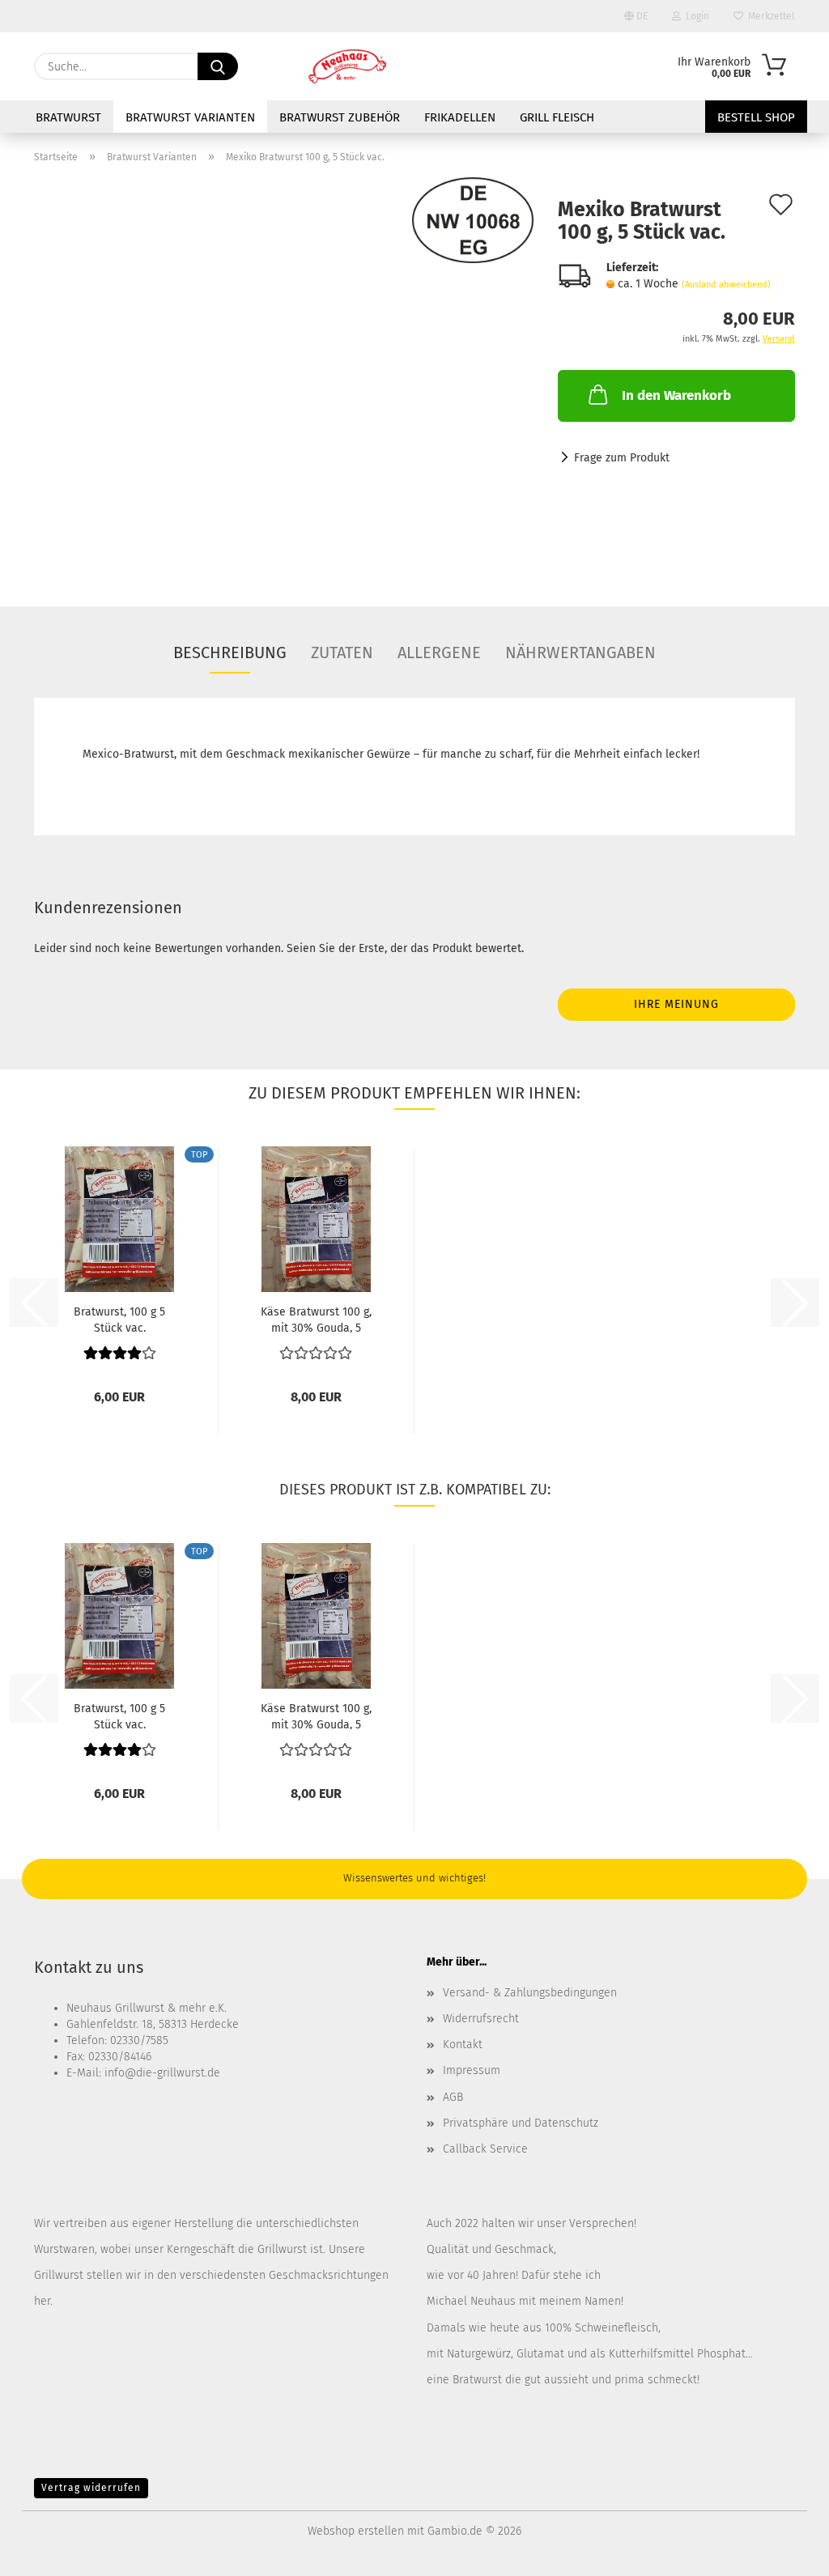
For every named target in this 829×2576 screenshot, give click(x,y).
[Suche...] (218, 66)
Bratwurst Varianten (190, 117)
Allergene (439, 653)
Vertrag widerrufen (91, 2488)
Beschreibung (230, 653)
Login (695, 16)
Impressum (472, 2070)
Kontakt (463, 2045)
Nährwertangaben (580, 653)
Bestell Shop (756, 117)
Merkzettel (769, 16)
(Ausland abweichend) (726, 285)
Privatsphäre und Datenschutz (521, 2123)
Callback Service (485, 2149)
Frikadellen (460, 117)
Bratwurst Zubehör (340, 117)
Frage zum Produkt (622, 458)
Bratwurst (68, 117)
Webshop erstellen (356, 2531)
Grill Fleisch (557, 117)
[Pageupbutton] (784, 2552)
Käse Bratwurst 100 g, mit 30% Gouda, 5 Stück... (316, 1319)
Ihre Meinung (676, 1004)
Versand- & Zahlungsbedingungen (530, 1993)
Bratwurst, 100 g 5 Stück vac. (119, 1319)
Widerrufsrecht (481, 2019)
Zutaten (342, 653)
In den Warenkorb (676, 395)
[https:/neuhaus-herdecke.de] (347, 66)
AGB (453, 2097)
